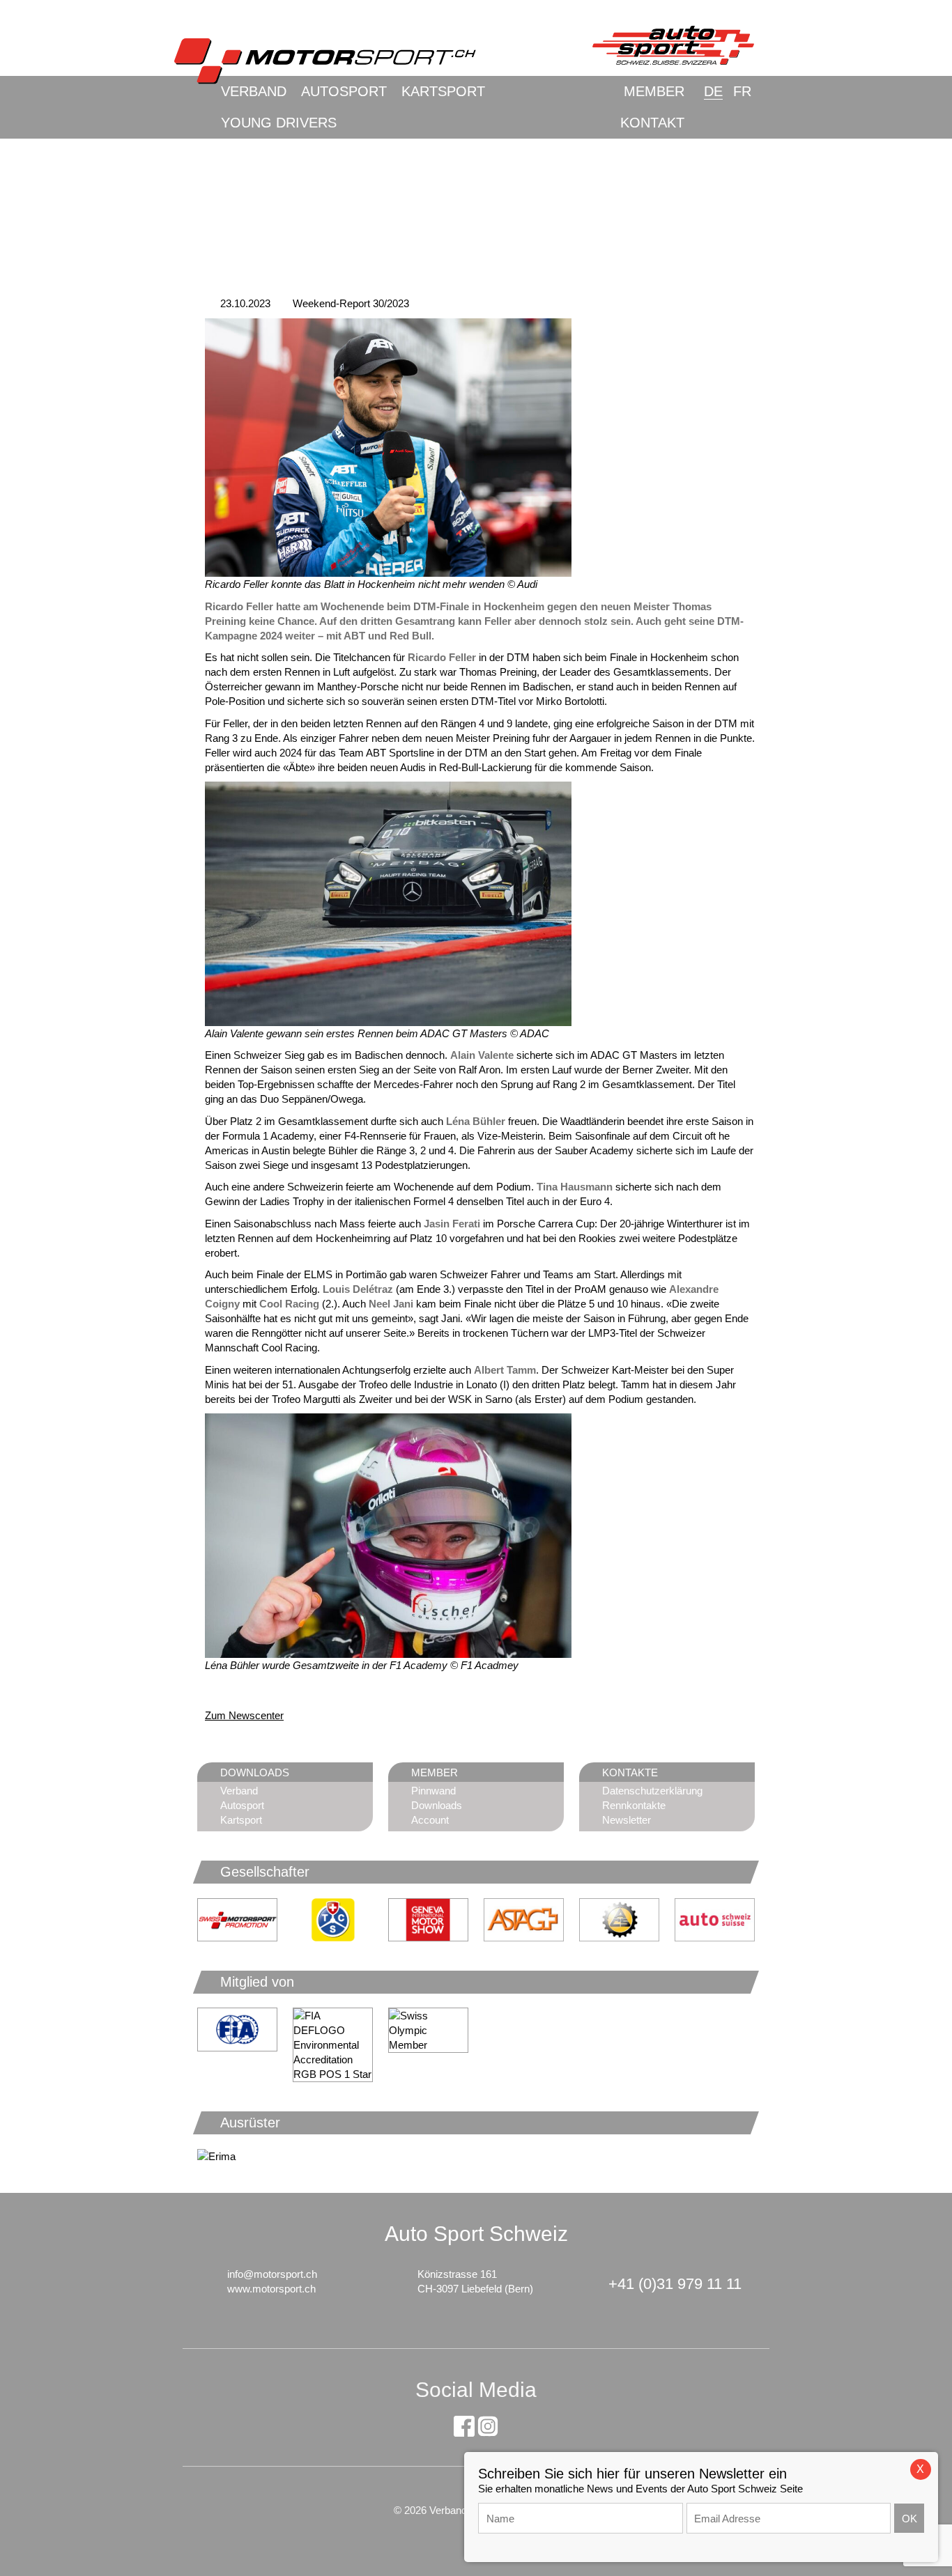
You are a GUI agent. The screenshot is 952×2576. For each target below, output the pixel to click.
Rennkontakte (634, 1805)
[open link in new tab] (333, 1920)
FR (742, 91)
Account (430, 1820)
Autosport (344, 91)
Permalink (215, 1690)
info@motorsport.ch (272, 2274)
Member (654, 91)
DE (713, 91)
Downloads (437, 1805)
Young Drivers (279, 123)
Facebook (243, 1690)
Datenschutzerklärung (652, 1791)
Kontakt (652, 123)
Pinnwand (433, 1791)
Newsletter (627, 1820)
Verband (254, 91)
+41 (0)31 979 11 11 (675, 2284)
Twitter (270, 1690)
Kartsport (443, 91)
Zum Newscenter (244, 1715)
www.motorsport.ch (271, 2289)
